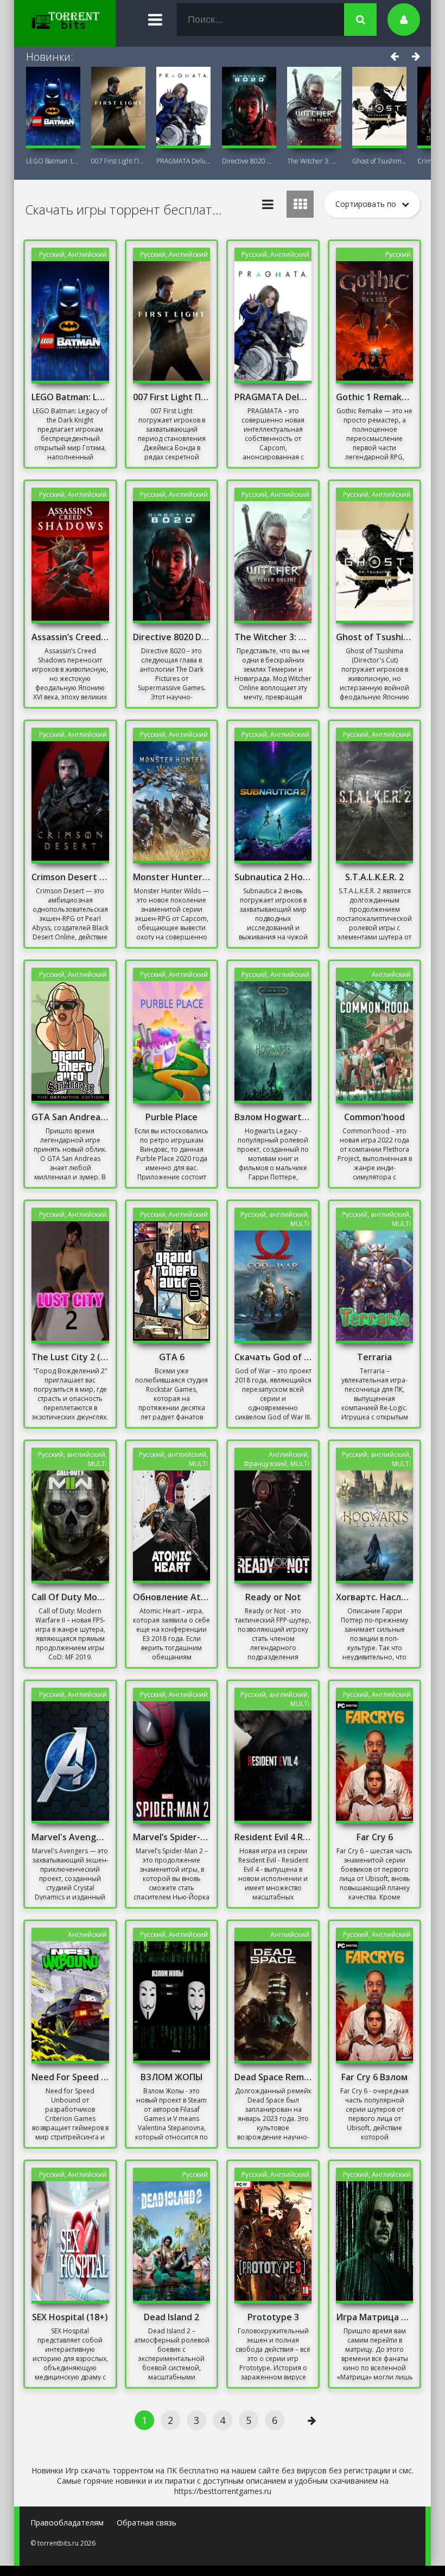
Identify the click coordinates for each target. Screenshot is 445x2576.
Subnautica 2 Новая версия (273, 877)
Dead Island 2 (171, 2317)
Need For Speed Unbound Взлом (70, 2077)
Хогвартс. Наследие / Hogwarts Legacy (374, 1597)
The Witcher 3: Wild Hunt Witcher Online (314, 161)
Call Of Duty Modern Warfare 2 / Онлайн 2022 (70, 1597)
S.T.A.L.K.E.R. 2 (374, 877)
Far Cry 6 (375, 1837)
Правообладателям (67, 2523)
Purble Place (171, 1117)
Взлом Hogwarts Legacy (273, 1117)
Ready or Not (273, 1597)
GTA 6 (172, 1357)
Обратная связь (147, 2523)
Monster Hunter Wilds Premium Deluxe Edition (171, 877)
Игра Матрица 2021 (374, 2317)
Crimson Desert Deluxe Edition (70, 877)
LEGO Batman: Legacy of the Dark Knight (53, 161)
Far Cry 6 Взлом (374, 2077)
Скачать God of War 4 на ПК (273, 1357)
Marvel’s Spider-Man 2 (171, 1837)
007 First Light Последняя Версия (118, 161)
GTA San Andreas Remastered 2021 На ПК (70, 1117)
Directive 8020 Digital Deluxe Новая (249, 161)
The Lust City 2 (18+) (70, 1357)
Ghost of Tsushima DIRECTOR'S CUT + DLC (379, 161)
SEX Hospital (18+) (70, 2317)
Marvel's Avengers (70, 1837)
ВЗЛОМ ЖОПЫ (172, 2077)
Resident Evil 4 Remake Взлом (273, 1837)
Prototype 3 (273, 2317)
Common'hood (374, 1117)
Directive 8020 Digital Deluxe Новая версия (171, 637)
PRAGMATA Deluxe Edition (183, 161)
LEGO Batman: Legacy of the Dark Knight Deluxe (70, 397)
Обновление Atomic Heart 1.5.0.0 (171, 1597)
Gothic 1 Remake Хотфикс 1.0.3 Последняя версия (374, 397)
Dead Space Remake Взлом (273, 2077)
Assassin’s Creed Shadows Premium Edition (70, 637)
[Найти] (360, 20)
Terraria (374, 1357)
